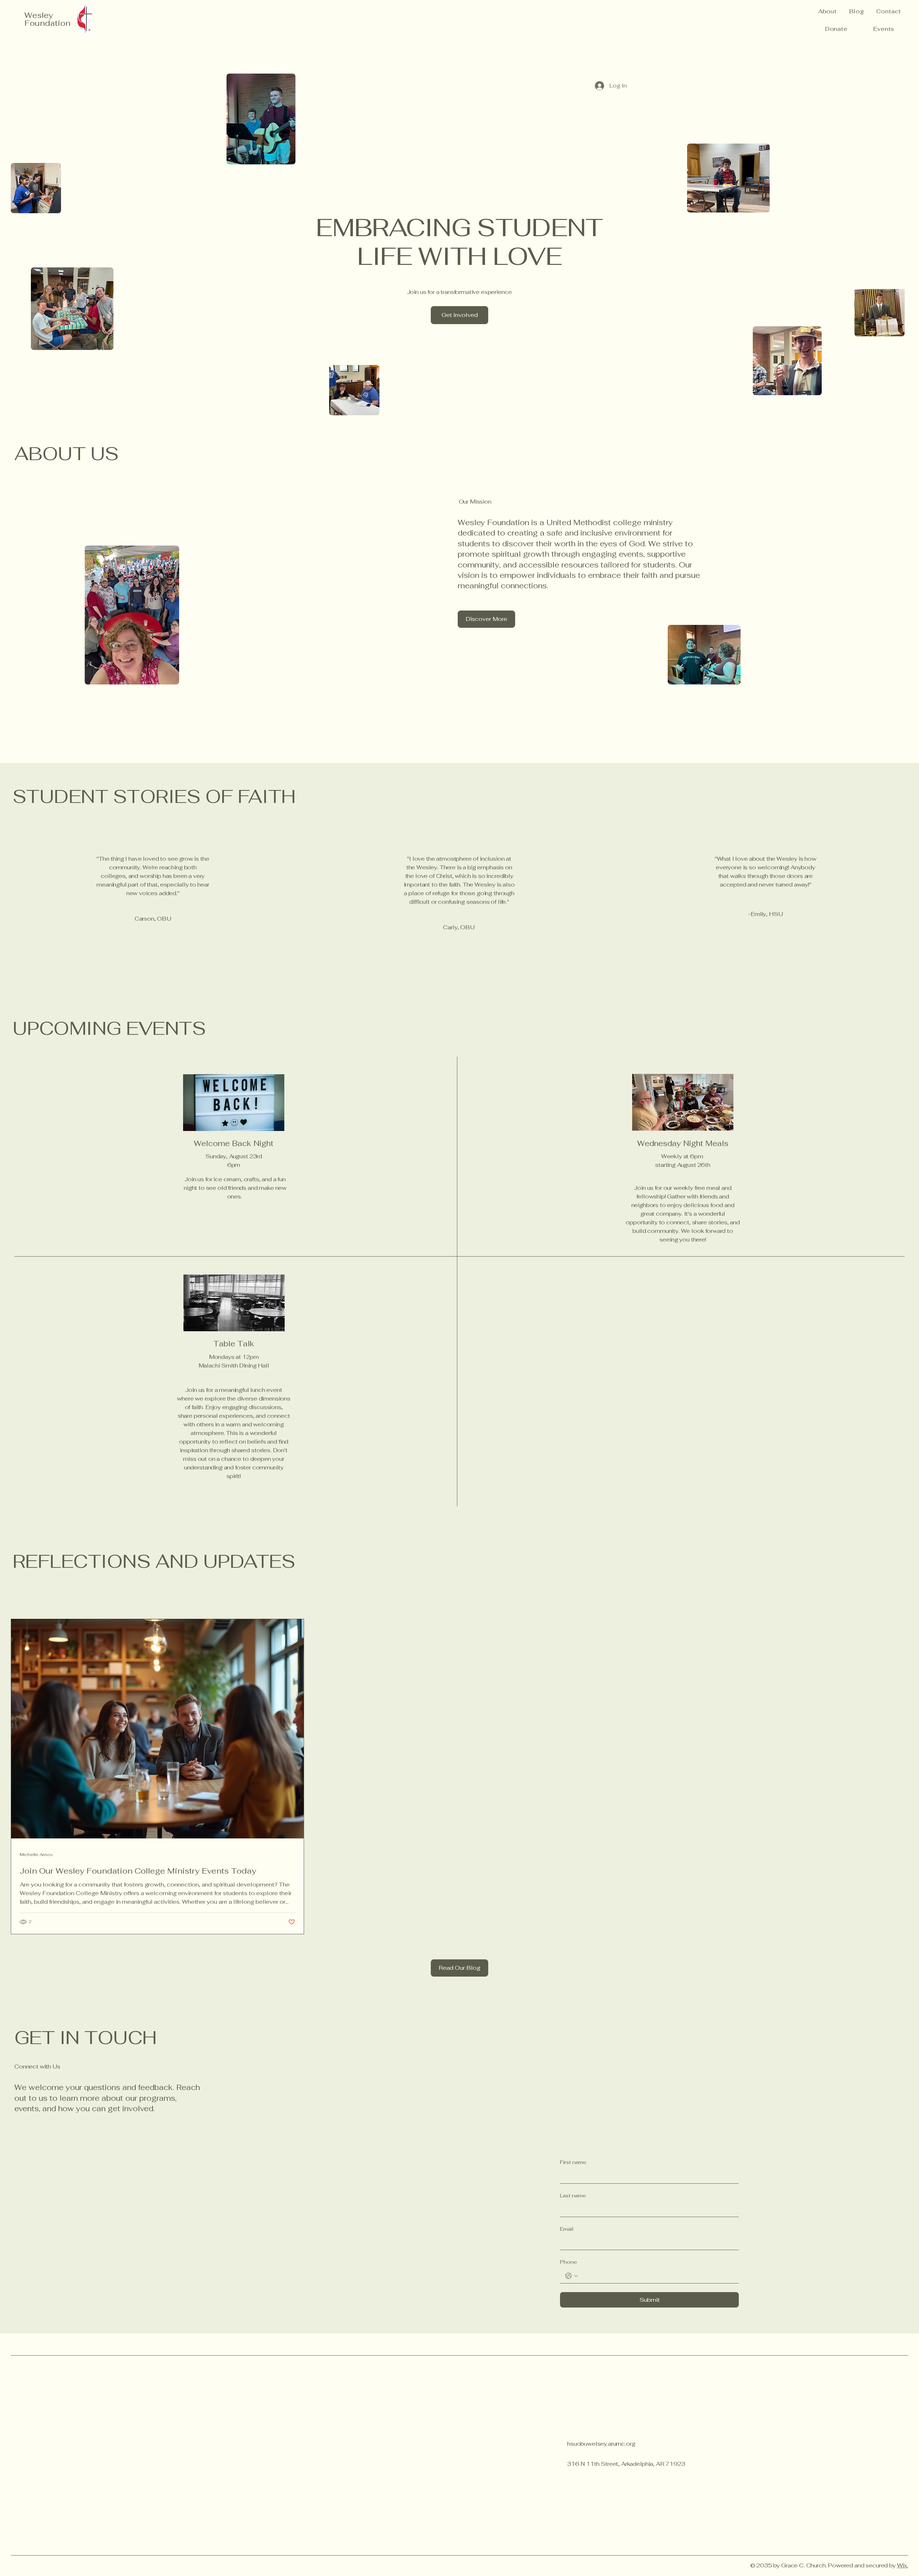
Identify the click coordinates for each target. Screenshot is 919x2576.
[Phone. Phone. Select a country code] (572, 2276)
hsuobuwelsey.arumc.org (601, 2444)
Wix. (903, 2565)
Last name (573, 2196)
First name (573, 2162)
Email (567, 2229)
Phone (568, 2262)
